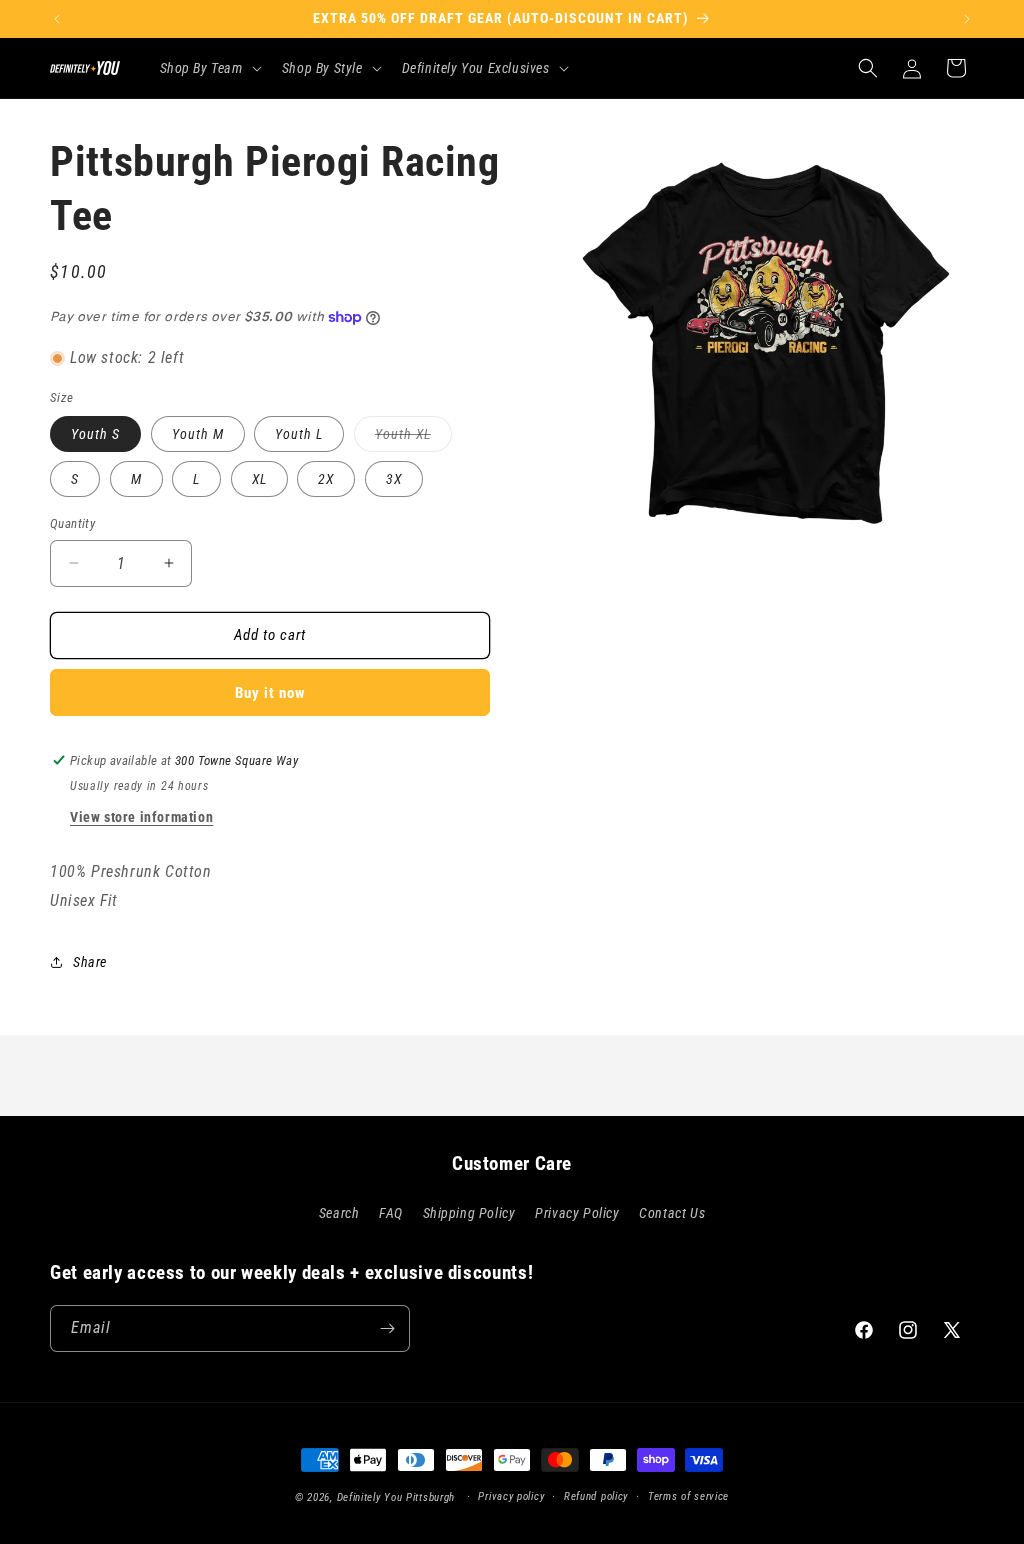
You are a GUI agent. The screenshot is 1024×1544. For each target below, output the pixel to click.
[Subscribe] (387, 1328)
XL (259, 479)
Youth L (299, 434)
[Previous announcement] (57, 19)
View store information (141, 817)
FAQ (391, 1213)
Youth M (198, 434)
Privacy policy (511, 1496)
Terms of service (688, 1496)
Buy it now (270, 693)
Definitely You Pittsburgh (396, 1497)
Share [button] (90, 962)
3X (394, 479)
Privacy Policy (577, 1213)
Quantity (72, 523)
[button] (209, 68)
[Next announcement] (967, 19)
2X (326, 479)
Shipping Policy (469, 1213)
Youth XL (413, 438)
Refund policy (596, 1496)
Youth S (95, 434)
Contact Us (672, 1213)
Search (339, 1213)
